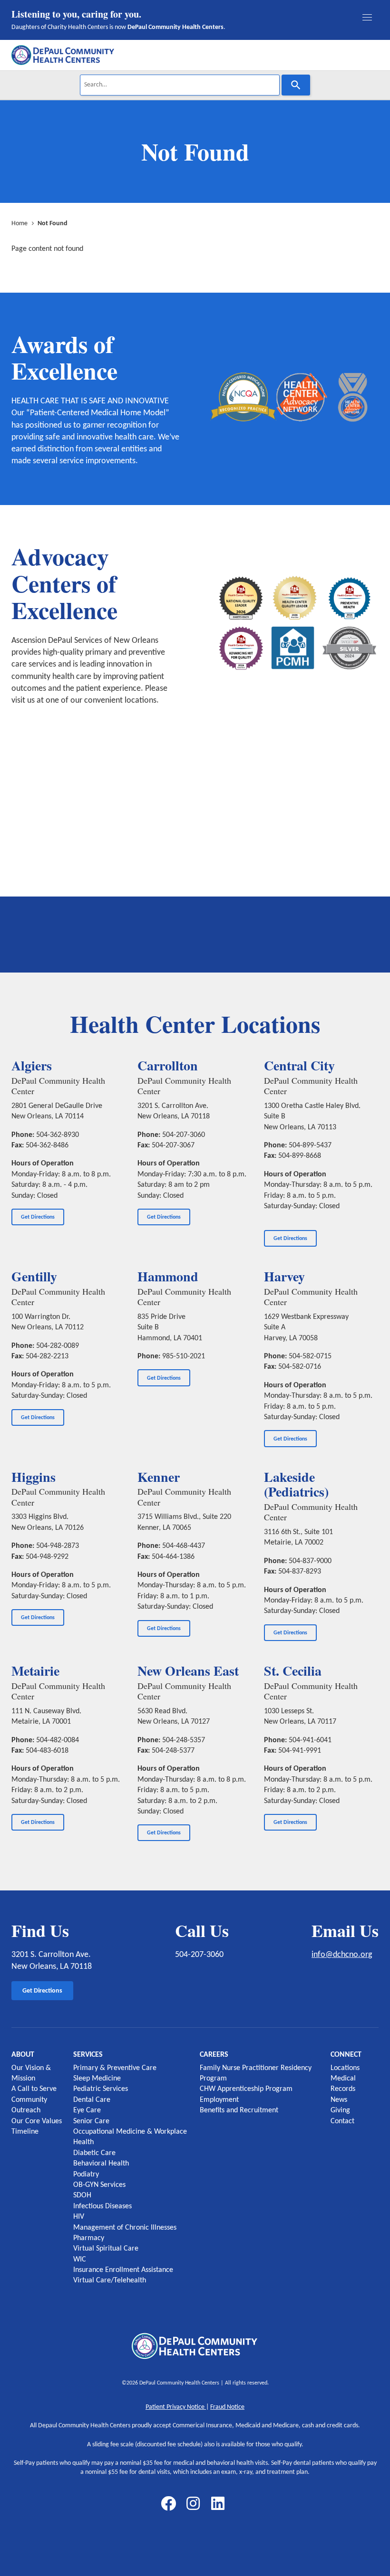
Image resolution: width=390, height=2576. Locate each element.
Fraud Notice (227, 2407)
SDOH (82, 2195)
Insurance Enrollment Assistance (123, 2270)
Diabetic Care (94, 2153)
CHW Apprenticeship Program (246, 2089)
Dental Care (92, 2100)
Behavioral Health (101, 2164)
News (339, 2100)
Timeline (25, 2132)
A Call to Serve (34, 2089)
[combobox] (180, 85)
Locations (345, 2068)
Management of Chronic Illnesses (125, 2228)
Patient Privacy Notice (176, 2407)
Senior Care (91, 2121)
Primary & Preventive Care (115, 2068)
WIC (80, 2260)
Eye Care (87, 2110)
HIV (79, 2217)
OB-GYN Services (99, 2185)
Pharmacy (89, 2238)
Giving (340, 2110)
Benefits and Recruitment (239, 2110)
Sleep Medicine (97, 2079)
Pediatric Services (101, 2089)
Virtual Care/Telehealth (110, 2280)
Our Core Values (37, 2121)
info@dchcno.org (342, 1955)
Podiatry (86, 2175)
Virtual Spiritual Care (106, 2249)
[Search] (296, 85)
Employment (219, 2100)
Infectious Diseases (102, 2206)
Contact (342, 2121)
